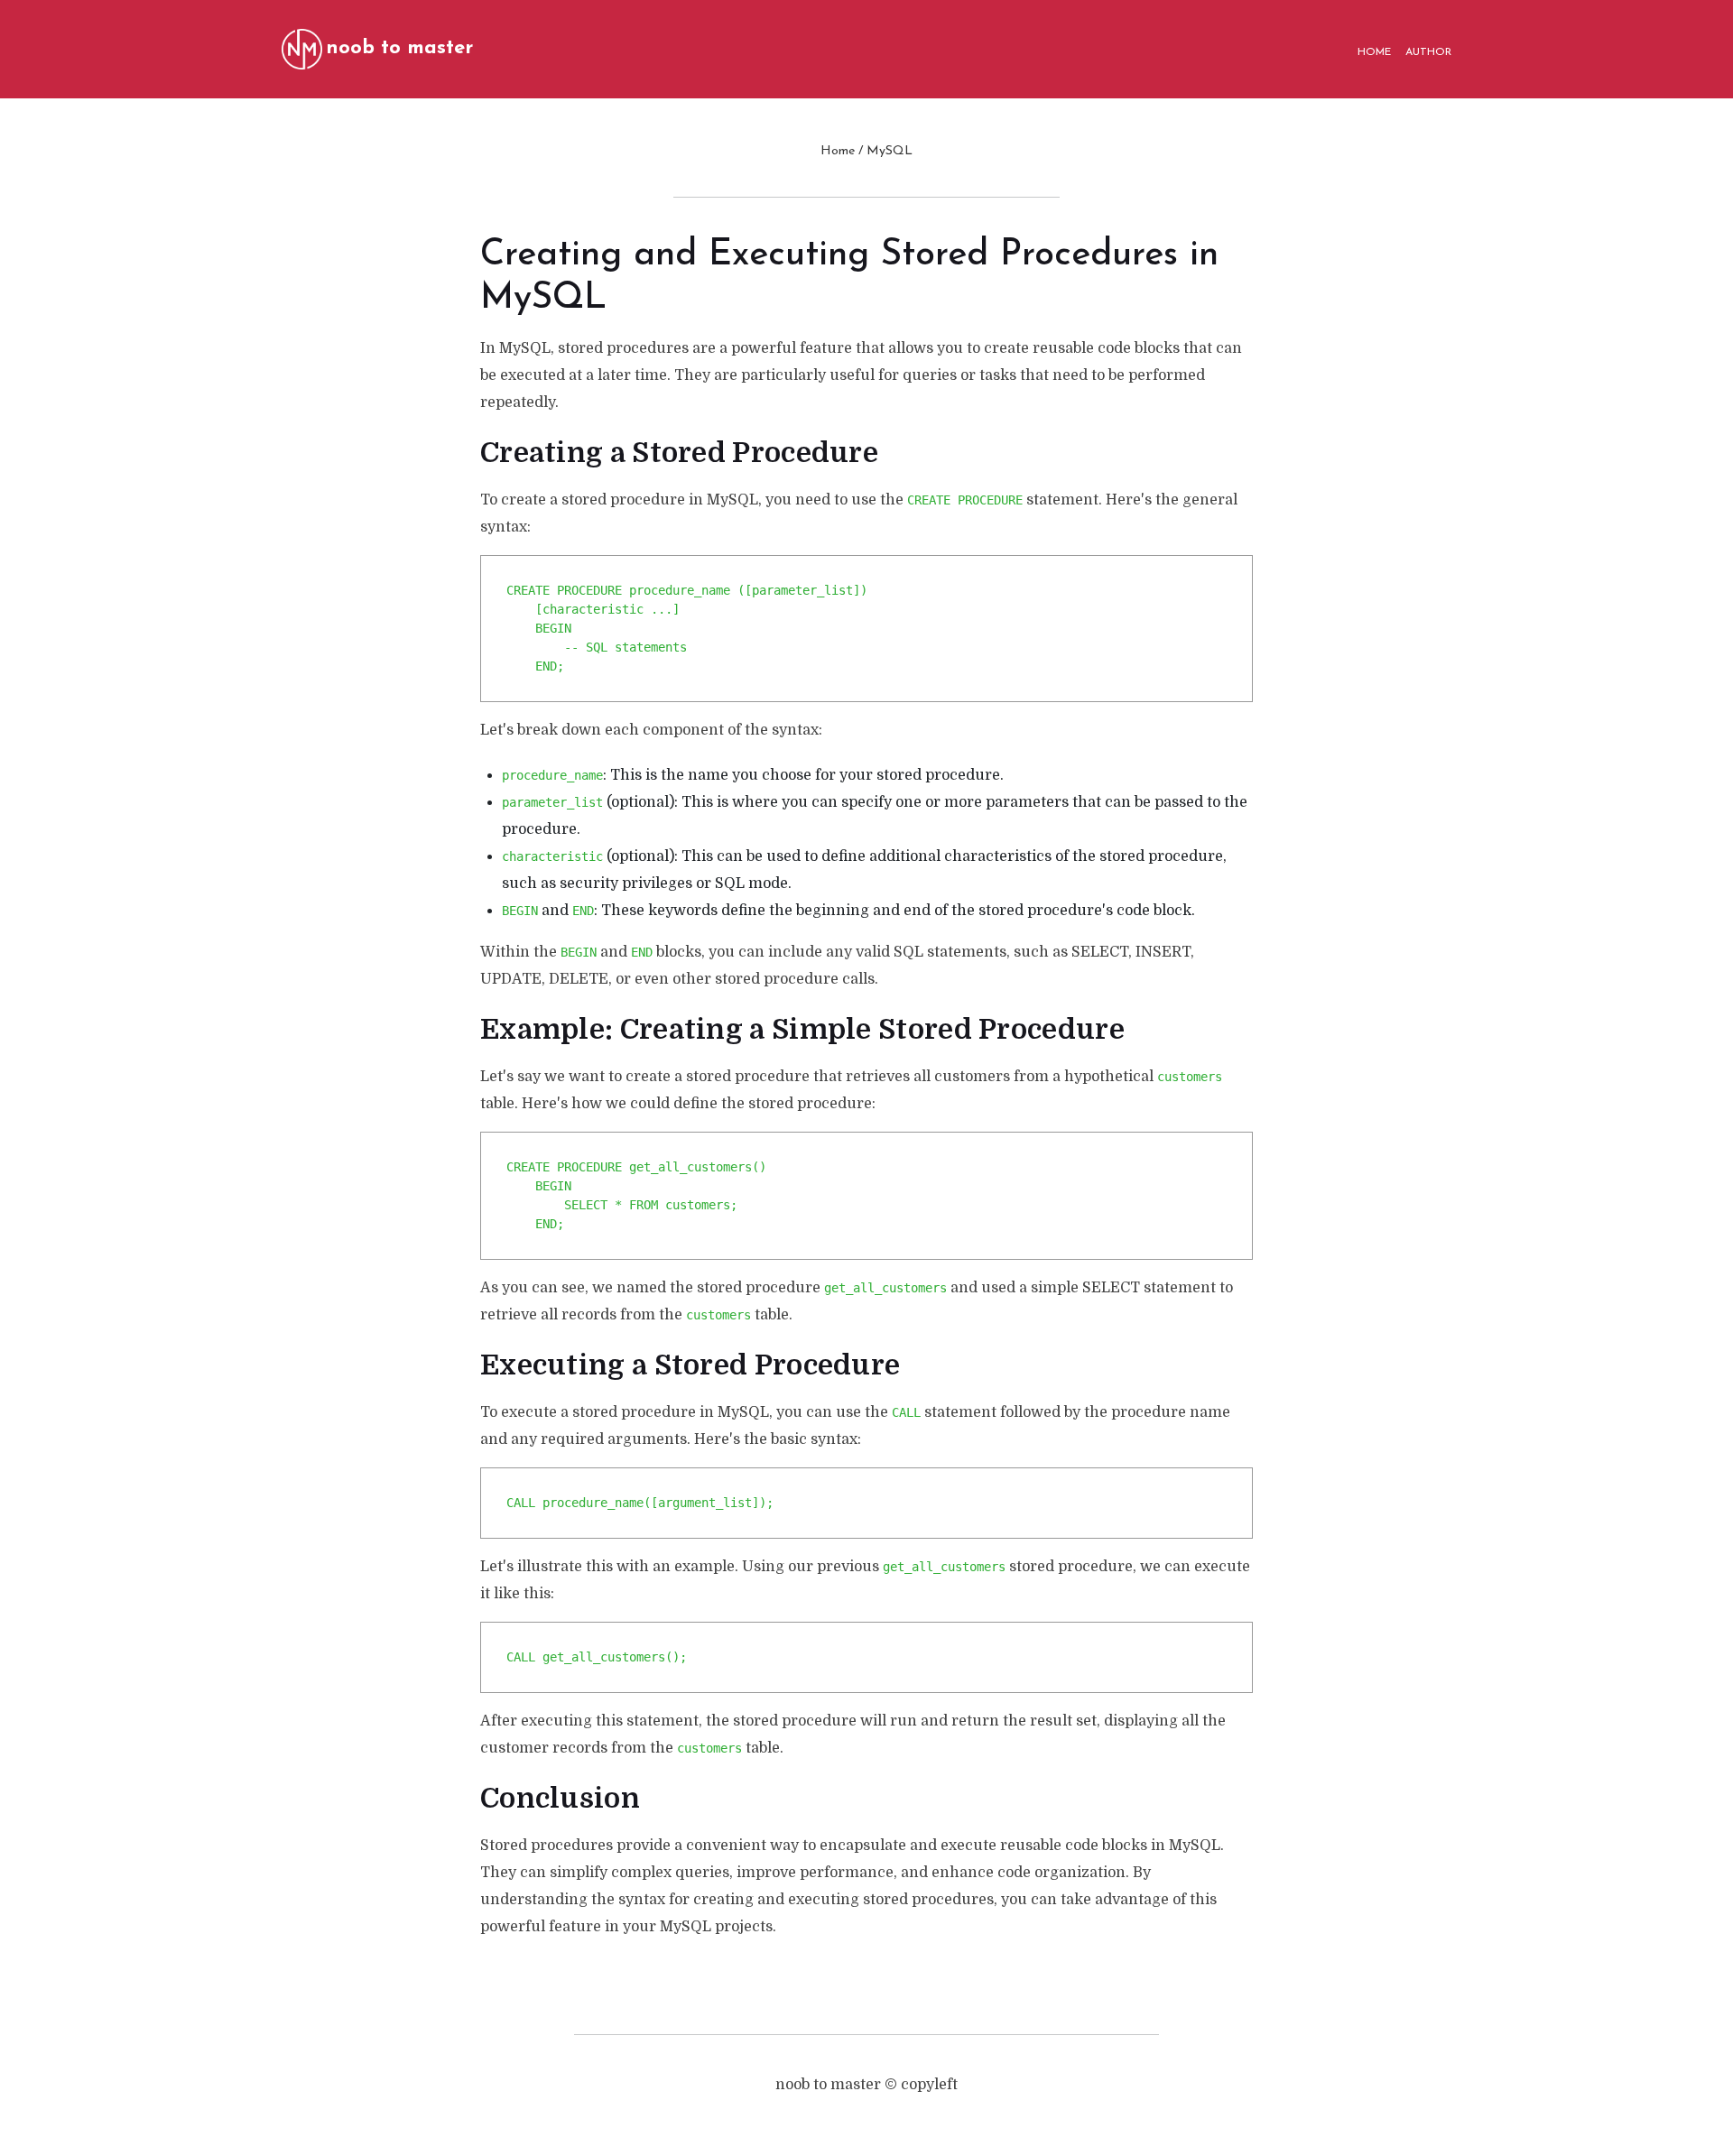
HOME (1374, 52)
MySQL (890, 151)
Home (838, 151)
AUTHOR (1428, 52)
